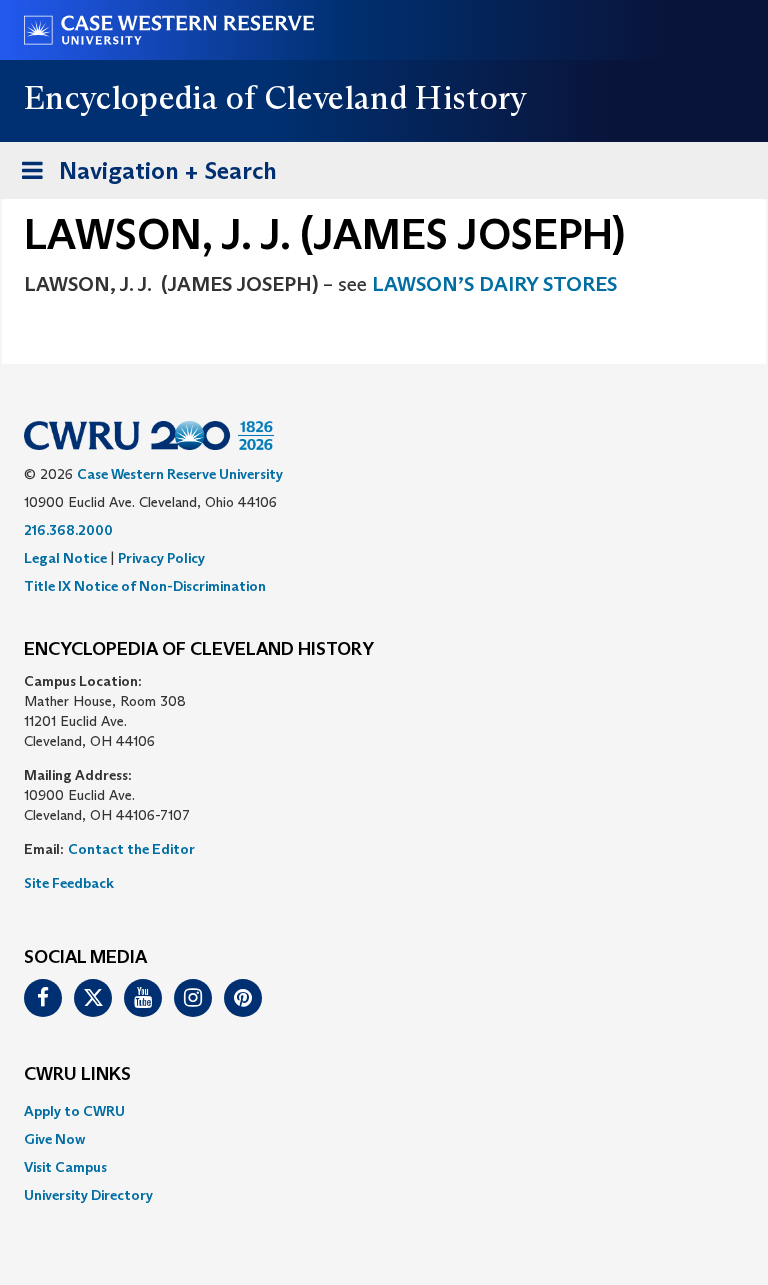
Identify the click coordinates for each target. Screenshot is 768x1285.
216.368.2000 (68, 530)
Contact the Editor (131, 849)
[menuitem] (384, 1111)
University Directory (88, 1195)
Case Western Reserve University (180, 474)
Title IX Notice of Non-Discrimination (145, 586)
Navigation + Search (143, 177)
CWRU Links (77, 1075)
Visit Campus (65, 1167)
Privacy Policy (161, 558)
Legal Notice (65, 558)
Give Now (54, 1139)
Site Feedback (69, 883)
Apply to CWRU (74, 1111)
